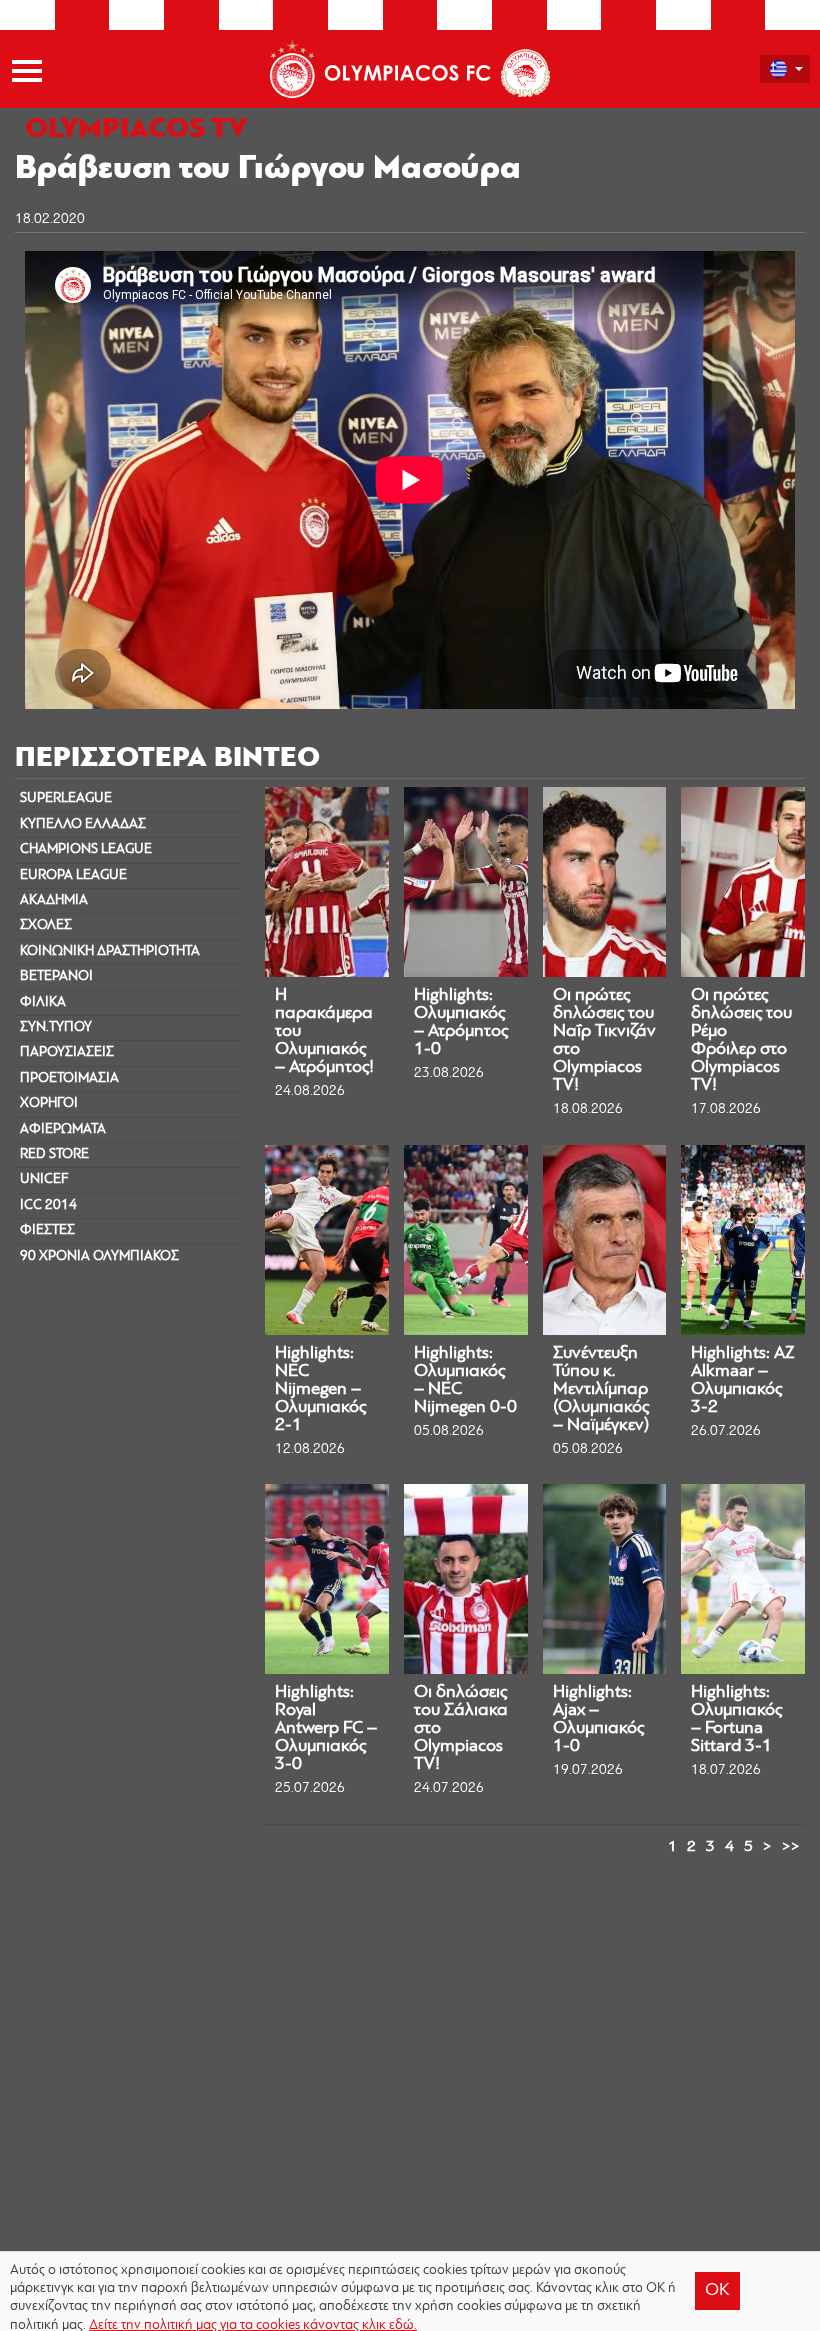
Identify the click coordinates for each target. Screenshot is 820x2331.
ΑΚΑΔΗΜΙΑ (54, 900)
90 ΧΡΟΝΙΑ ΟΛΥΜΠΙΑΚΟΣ (99, 1256)
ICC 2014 (48, 1205)
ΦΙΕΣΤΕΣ (47, 1230)
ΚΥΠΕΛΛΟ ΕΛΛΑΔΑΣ (83, 824)
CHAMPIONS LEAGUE (86, 849)
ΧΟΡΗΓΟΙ (49, 1103)
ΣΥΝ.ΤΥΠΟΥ (56, 1027)
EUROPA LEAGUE (73, 875)
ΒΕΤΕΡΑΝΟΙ (56, 976)
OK (717, 2291)
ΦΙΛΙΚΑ (43, 1002)
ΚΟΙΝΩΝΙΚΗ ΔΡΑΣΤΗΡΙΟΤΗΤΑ (110, 951)
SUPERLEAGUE (66, 798)
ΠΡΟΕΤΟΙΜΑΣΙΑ (69, 1078)
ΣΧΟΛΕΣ (46, 925)
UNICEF (44, 1179)
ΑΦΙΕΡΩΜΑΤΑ (63, 1129)
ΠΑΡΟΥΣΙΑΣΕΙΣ (67, 1052)
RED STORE (54, 1154)
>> (791, 1847)
